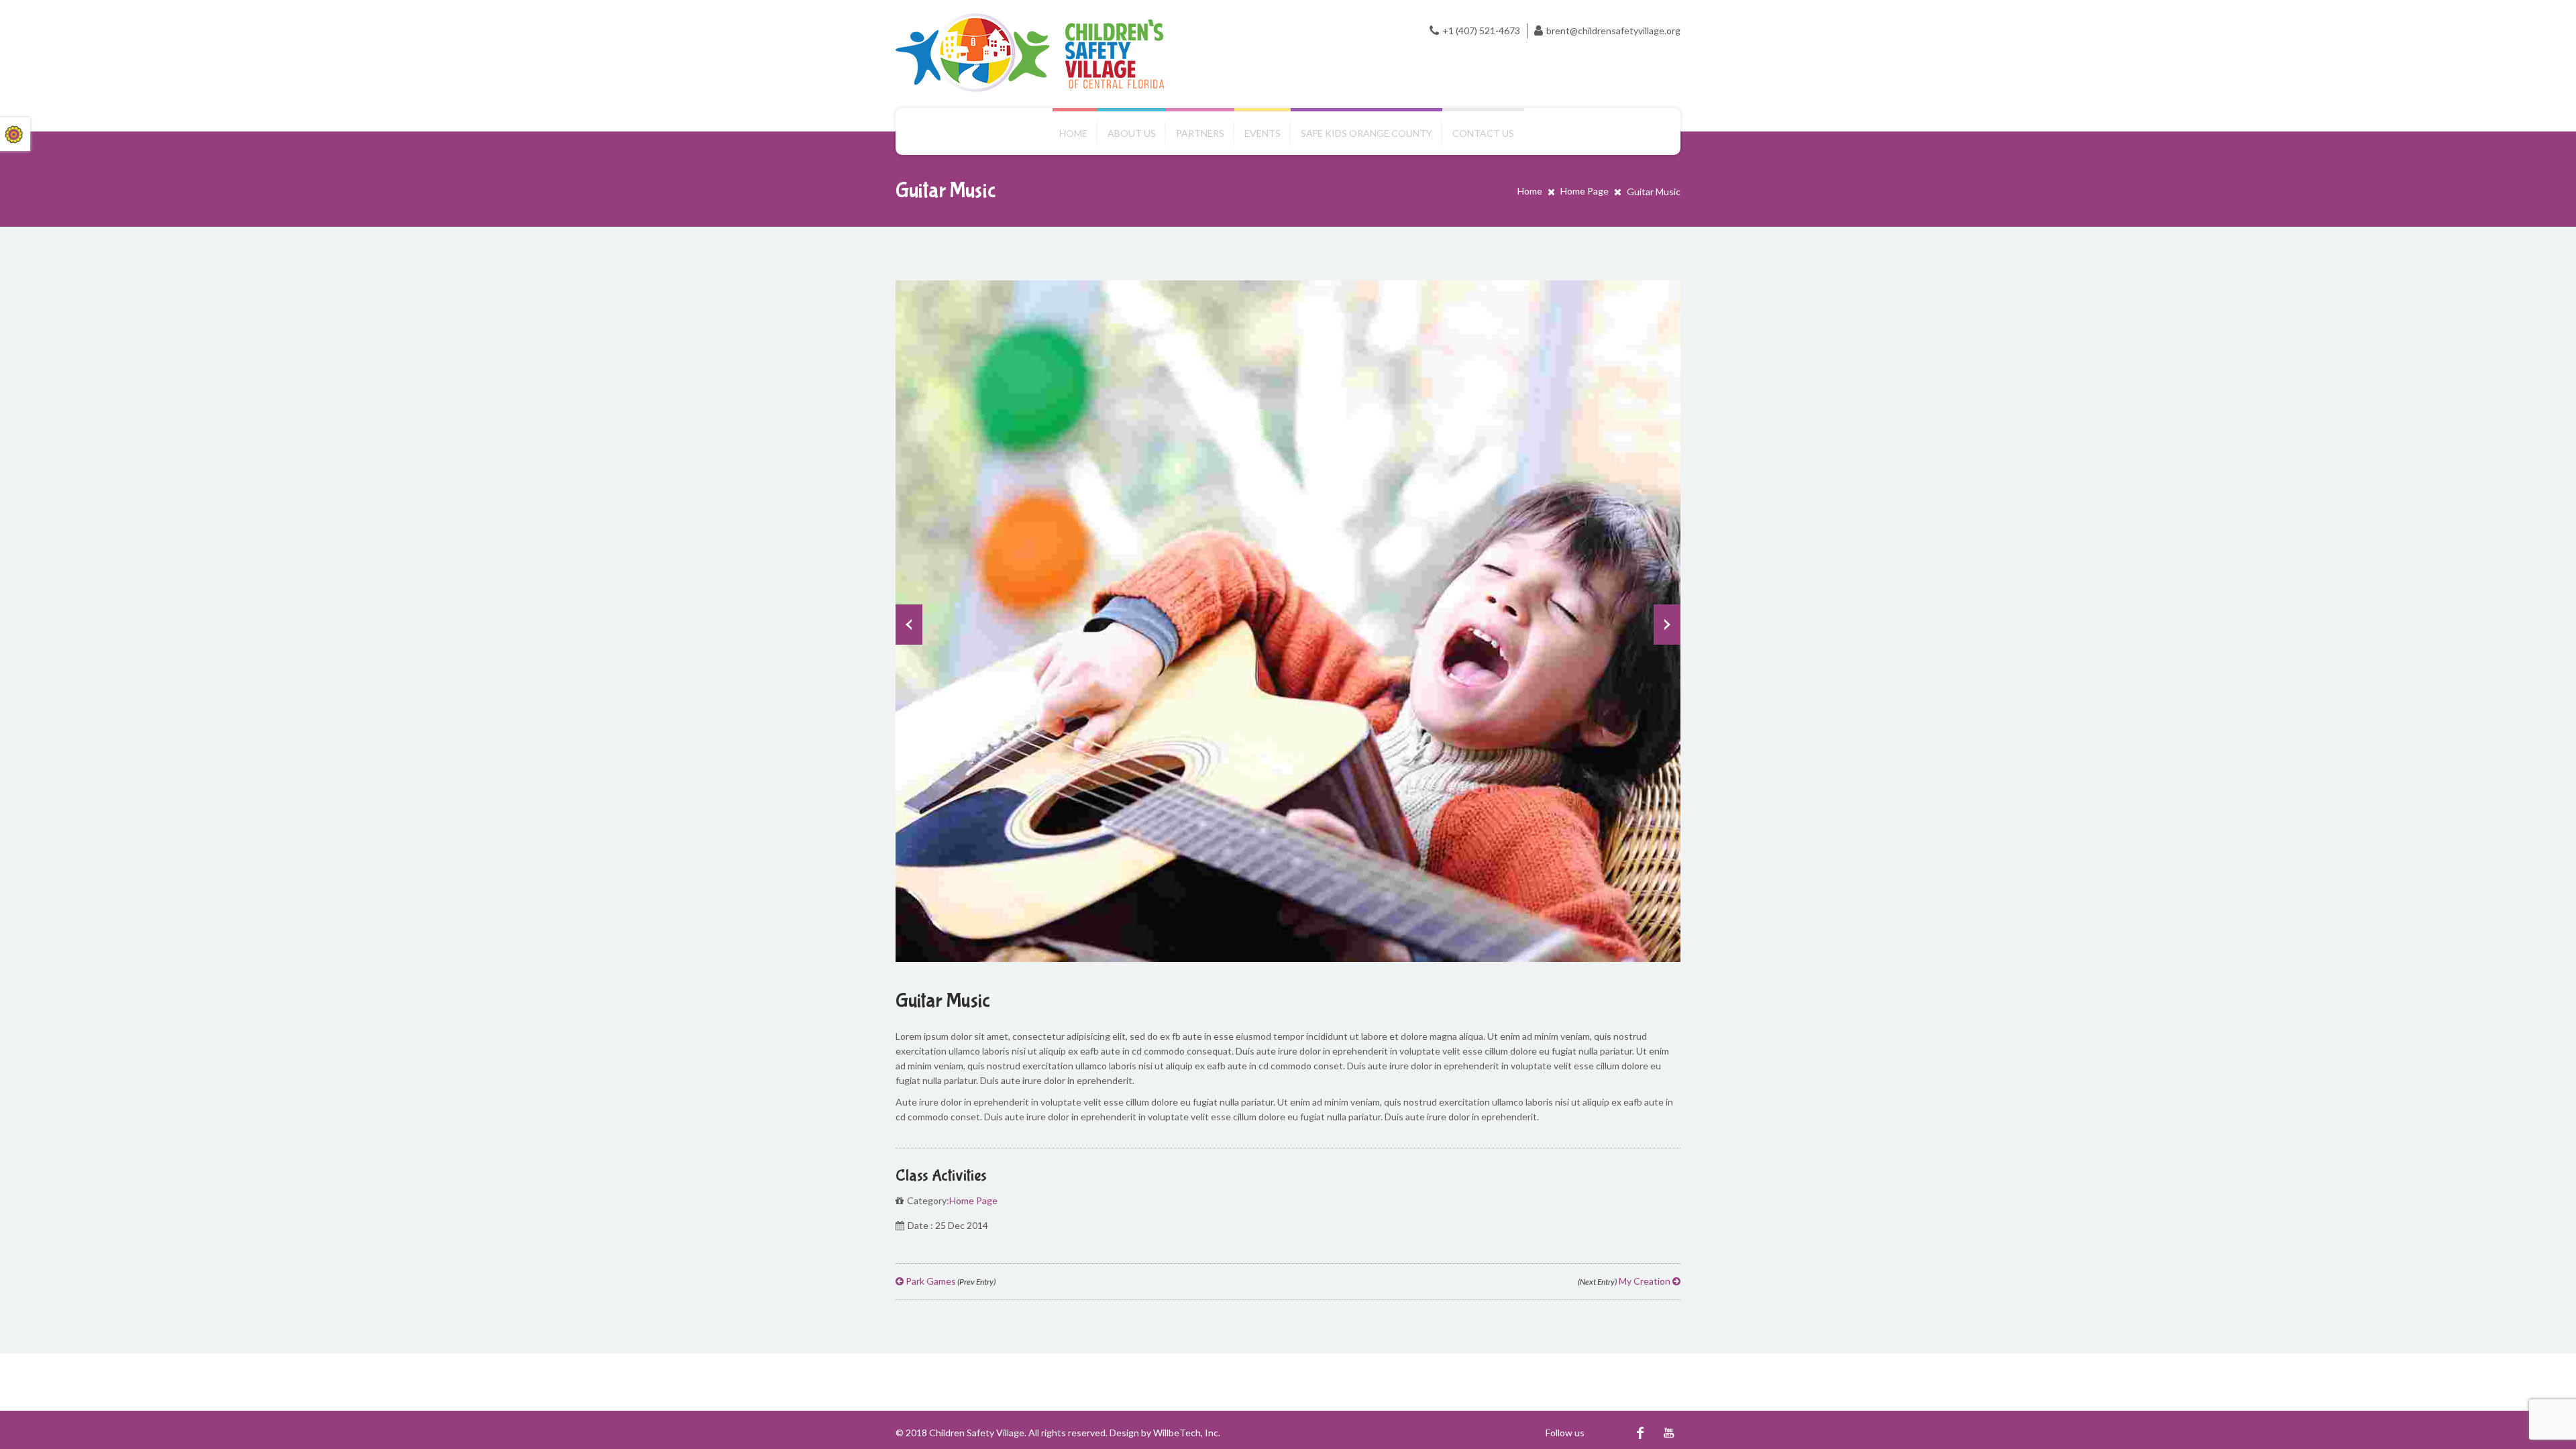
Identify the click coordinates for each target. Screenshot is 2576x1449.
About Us (1132, 133)
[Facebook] (1640, 1433)
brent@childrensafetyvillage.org (1613, 31)
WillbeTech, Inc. (1187, 1433)
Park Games (950, 1281)
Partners (1200, 133)
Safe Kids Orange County (1366, 133)
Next (1667, 625)
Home (1073, 133)
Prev (909, 625)
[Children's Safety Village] (1030, 53)
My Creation (1625, 1281)
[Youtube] (1669, 1433)
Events (1263, 133)
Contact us (1483, 133)
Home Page (1585, 191)
